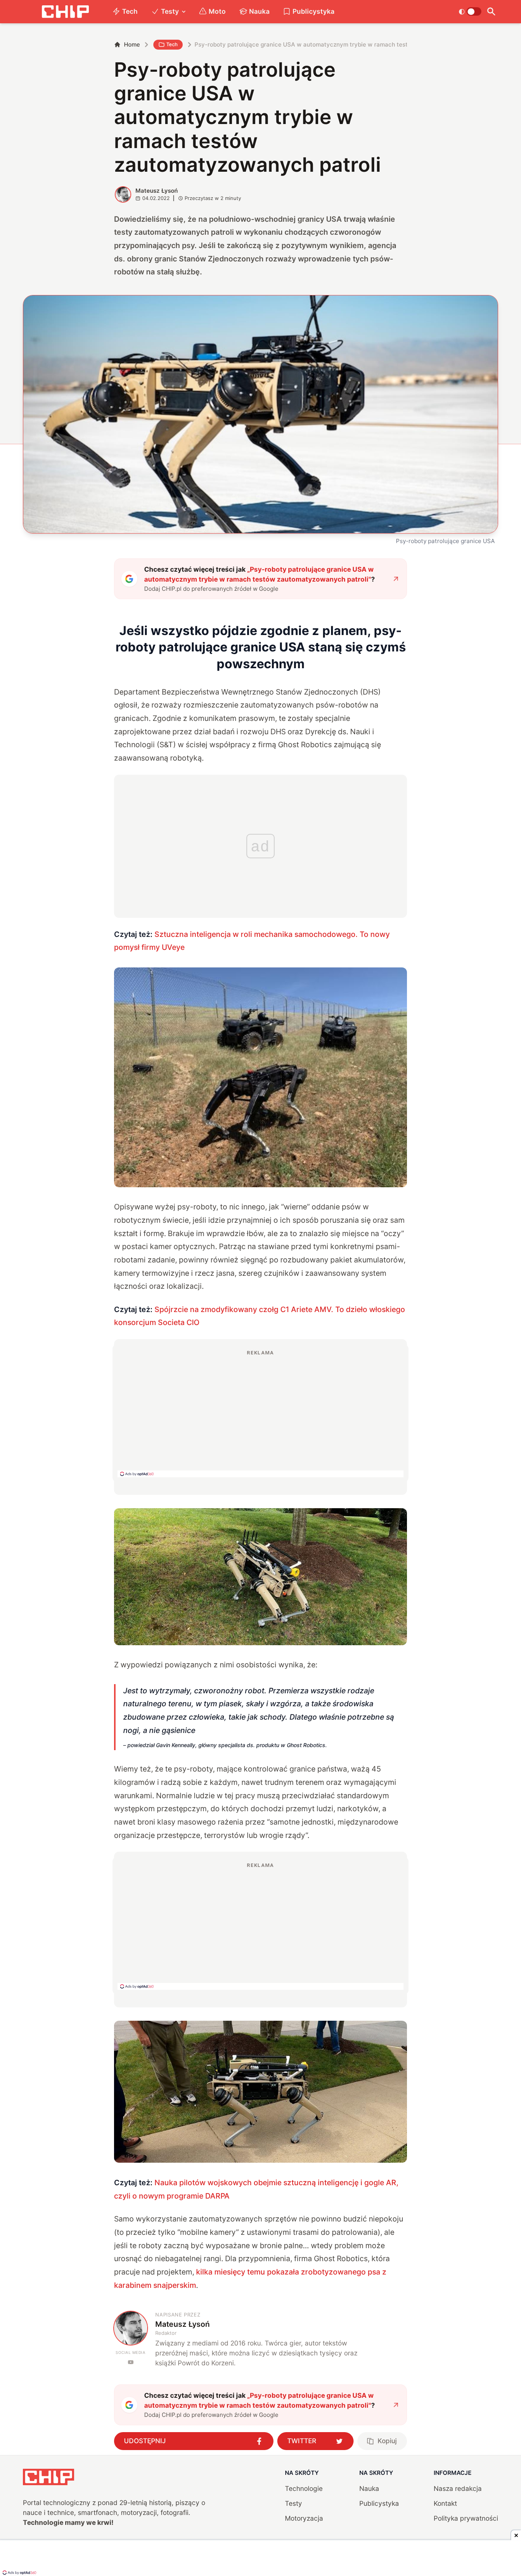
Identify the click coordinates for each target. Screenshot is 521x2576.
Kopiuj (387, 2441)
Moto (217, 11)
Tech (130, 11)
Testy (170, 11)
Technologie (304, 2488)
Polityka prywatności (466, 2518)
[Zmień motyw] (470, 11)
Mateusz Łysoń (157, 191)
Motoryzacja (304, 2518)
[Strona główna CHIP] (65, 12)
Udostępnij (145, 2441)
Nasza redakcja (458, 2488)
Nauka (259, 11)
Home (132, 44)
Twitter (302, 2441)
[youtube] (131, 2362)
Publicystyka (314, 11)
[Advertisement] (260, 1413)
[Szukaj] (491, 12)
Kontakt (445, 2503)
